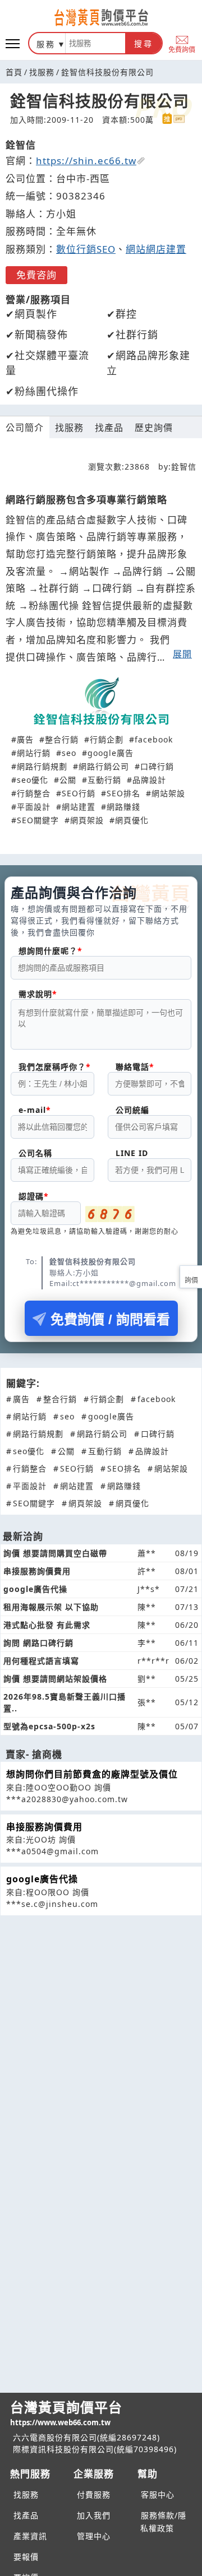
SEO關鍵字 (38, 820)
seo (69, 753)
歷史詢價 (154, 428)
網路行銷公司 (104, 766)
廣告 (25, 739)
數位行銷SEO (86, 249)
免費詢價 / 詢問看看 (110, 1319)
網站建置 (79, 807)
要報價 (26, 2557)
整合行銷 (62, 739)
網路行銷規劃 (42, 766)
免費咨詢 (36, 275)
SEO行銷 (79, 793)
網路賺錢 (123, 807)
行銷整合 (34, 793)
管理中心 (94, 2536)
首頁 (14, 72)
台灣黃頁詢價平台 (66, 2413)
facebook (154, 739)
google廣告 (111, 753)
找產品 (109, 428)
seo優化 (33, 780)
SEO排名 (123, 793)
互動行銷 (104, 780)
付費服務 (94, 2494)
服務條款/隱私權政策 (163, 2522)
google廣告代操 (42, 1879)
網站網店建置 (156, 249)
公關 (68, 780)
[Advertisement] (101, 2004)
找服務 (42, 72)
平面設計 (34, 807)
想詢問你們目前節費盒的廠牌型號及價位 (92, 1774)
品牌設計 (149, 780)
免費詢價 (182, 49)
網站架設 (168, 793)
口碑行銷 (157, 766)
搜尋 (144, 44)
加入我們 (94, 2515)
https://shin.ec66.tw (86, 161)
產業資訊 (30, 2536)
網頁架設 (87, 820)
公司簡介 (25, 428)
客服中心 (158, 2494)
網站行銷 (34, 753)
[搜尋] (95, 43)
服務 (46, 44)
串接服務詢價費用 (44, 1827)
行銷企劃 (107, 739)
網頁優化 (132, 820)
